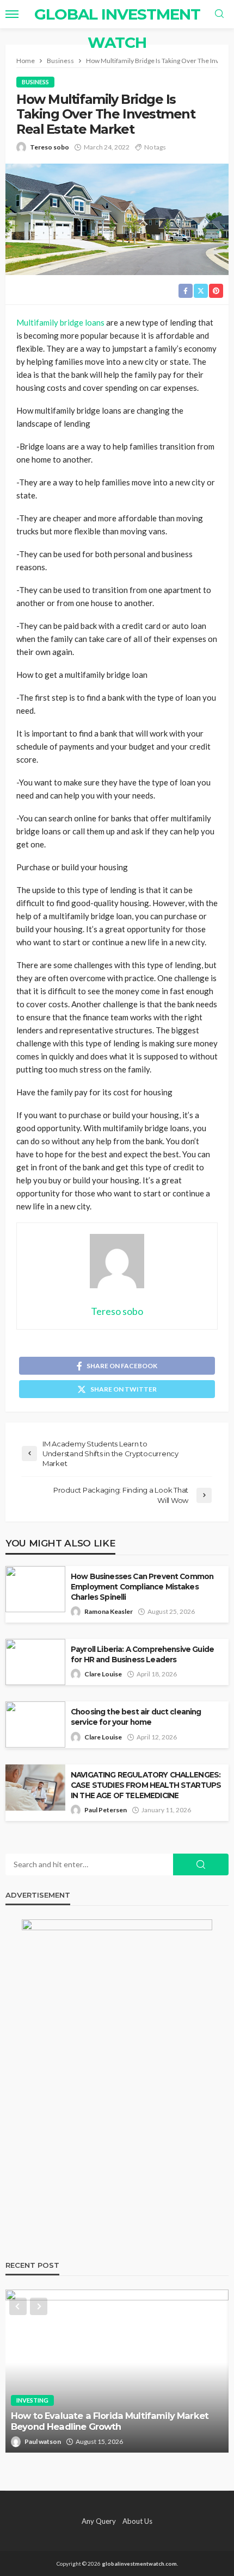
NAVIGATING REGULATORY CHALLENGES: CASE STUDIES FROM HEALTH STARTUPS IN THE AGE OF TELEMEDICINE (146, 1785)
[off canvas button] (12, 14)
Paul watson (43, 2441)
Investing (32, 2400)
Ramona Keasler (109, 1611)
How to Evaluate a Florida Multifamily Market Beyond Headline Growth (110, 2421)
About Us (137, 2521)
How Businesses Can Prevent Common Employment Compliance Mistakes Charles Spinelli (142, 1587)
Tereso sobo (50, 147)
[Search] (219, 14)
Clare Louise (103, 1674)
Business (35, 82)
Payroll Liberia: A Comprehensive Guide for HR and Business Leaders (142, 1654)
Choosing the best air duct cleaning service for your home (136, 1717)
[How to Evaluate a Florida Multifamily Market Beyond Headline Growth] (117, 2371)
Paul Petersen (106, 1810)
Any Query (99, 2521)
